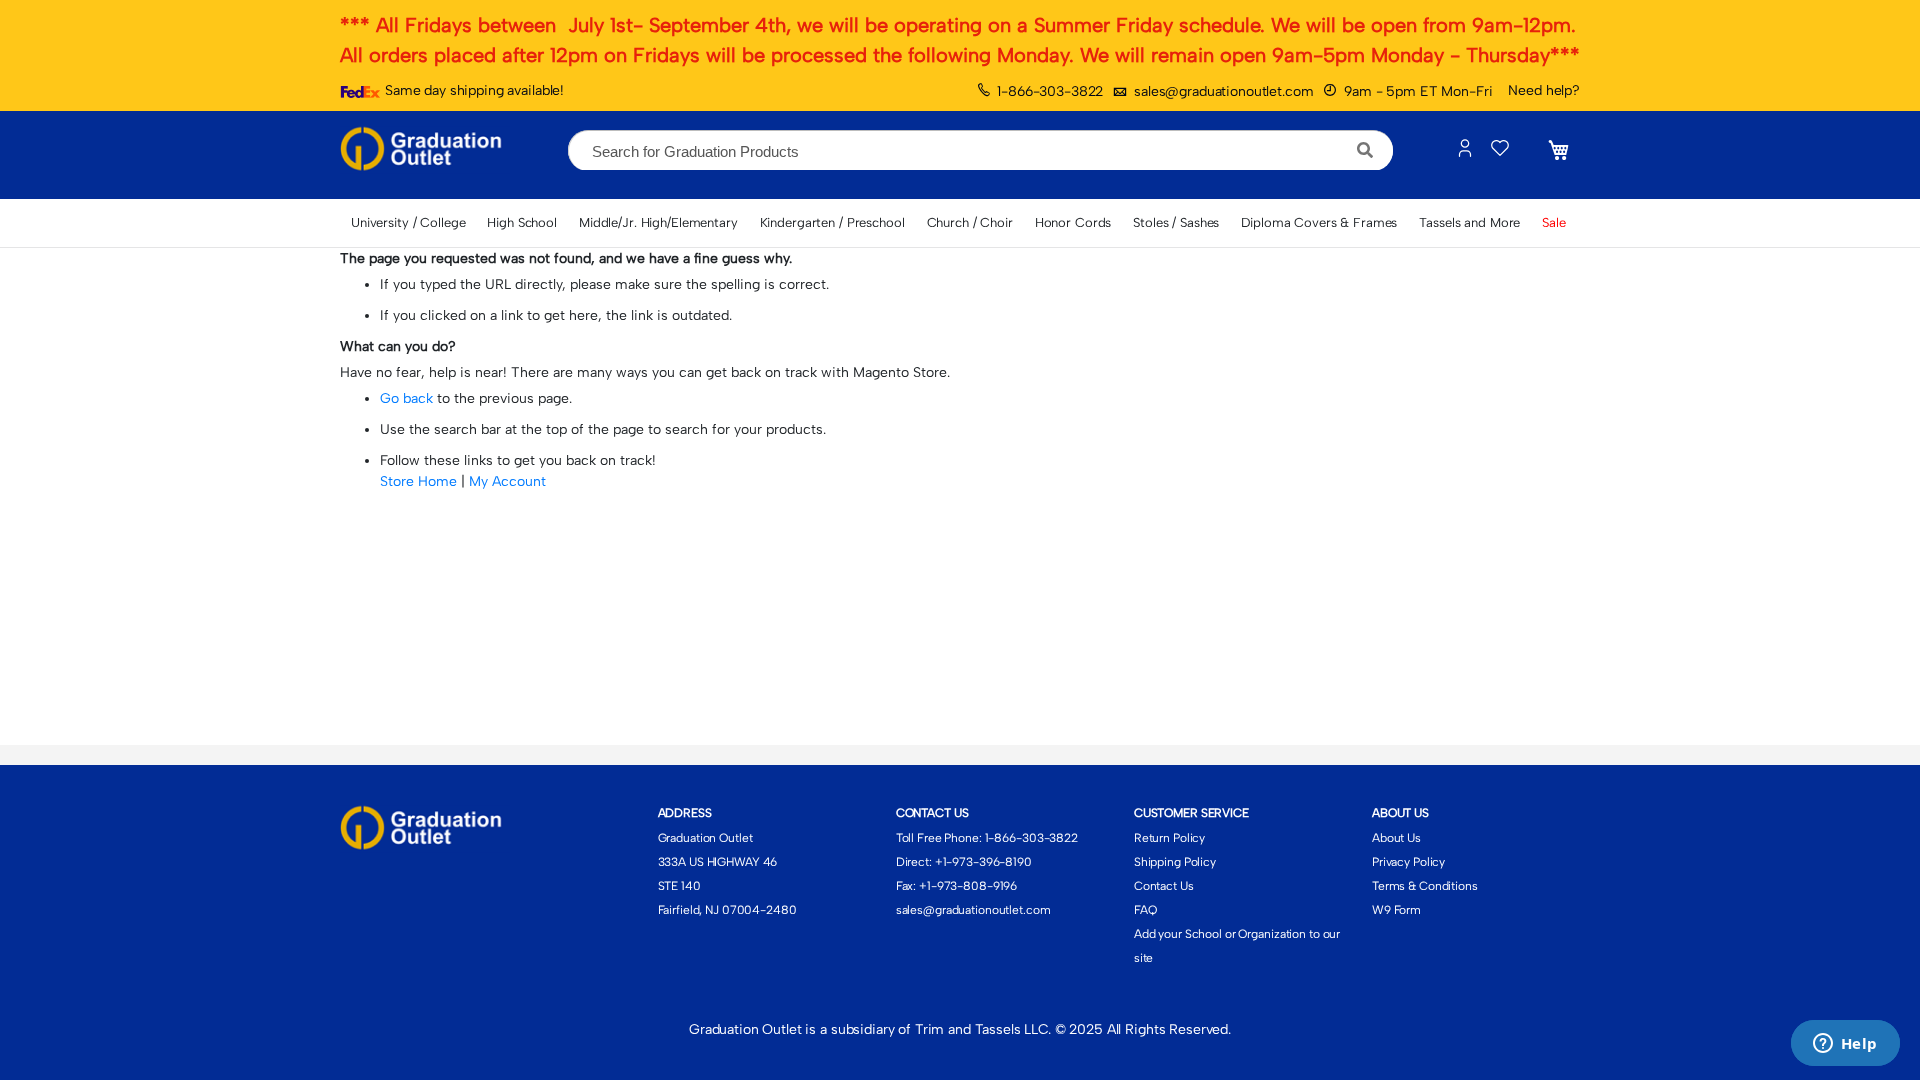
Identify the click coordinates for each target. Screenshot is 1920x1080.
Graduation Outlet (705, 838)
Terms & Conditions (1425, 886)
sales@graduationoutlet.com (1223, 91)
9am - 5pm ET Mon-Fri (1418, 91)
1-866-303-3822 (1050, 91)
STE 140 (679, 886)
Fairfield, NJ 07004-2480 (727, 910)
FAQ (1145, 910)
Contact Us (1164, 886)
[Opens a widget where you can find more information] (1845, 1045)
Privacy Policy (1408, 862)
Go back (406, 398)
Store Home (418, 481)
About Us (1396, 838)
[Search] (1365, 150)
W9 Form (1396, 910)
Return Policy (1169, 838)
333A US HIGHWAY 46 (718, 862)
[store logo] (425, 150)
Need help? (1544, 90)
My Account (507, 481)
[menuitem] (408, 223)
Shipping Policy (1175, 862)
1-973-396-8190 (987, 862)
